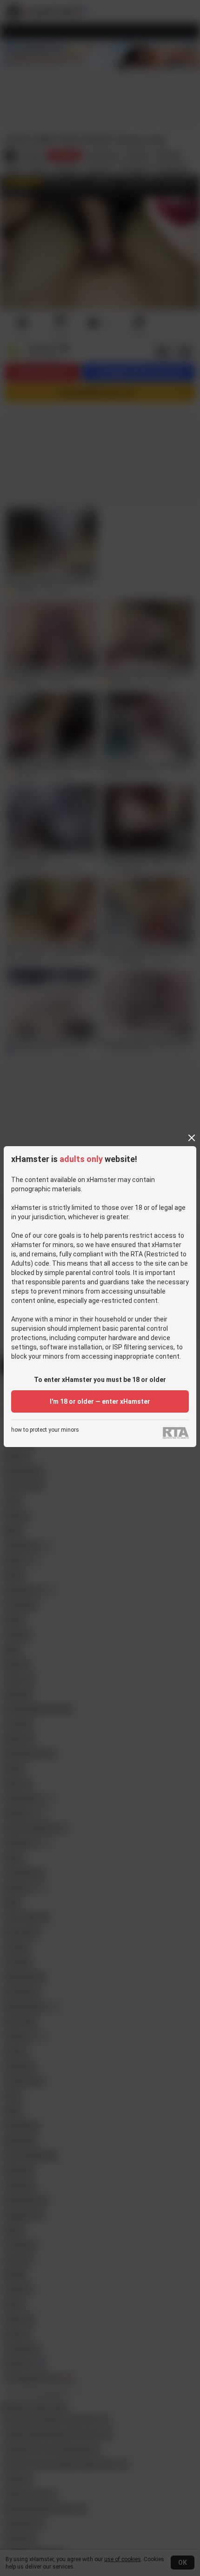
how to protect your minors (45, 1430)
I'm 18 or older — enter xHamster (100, 1401)
